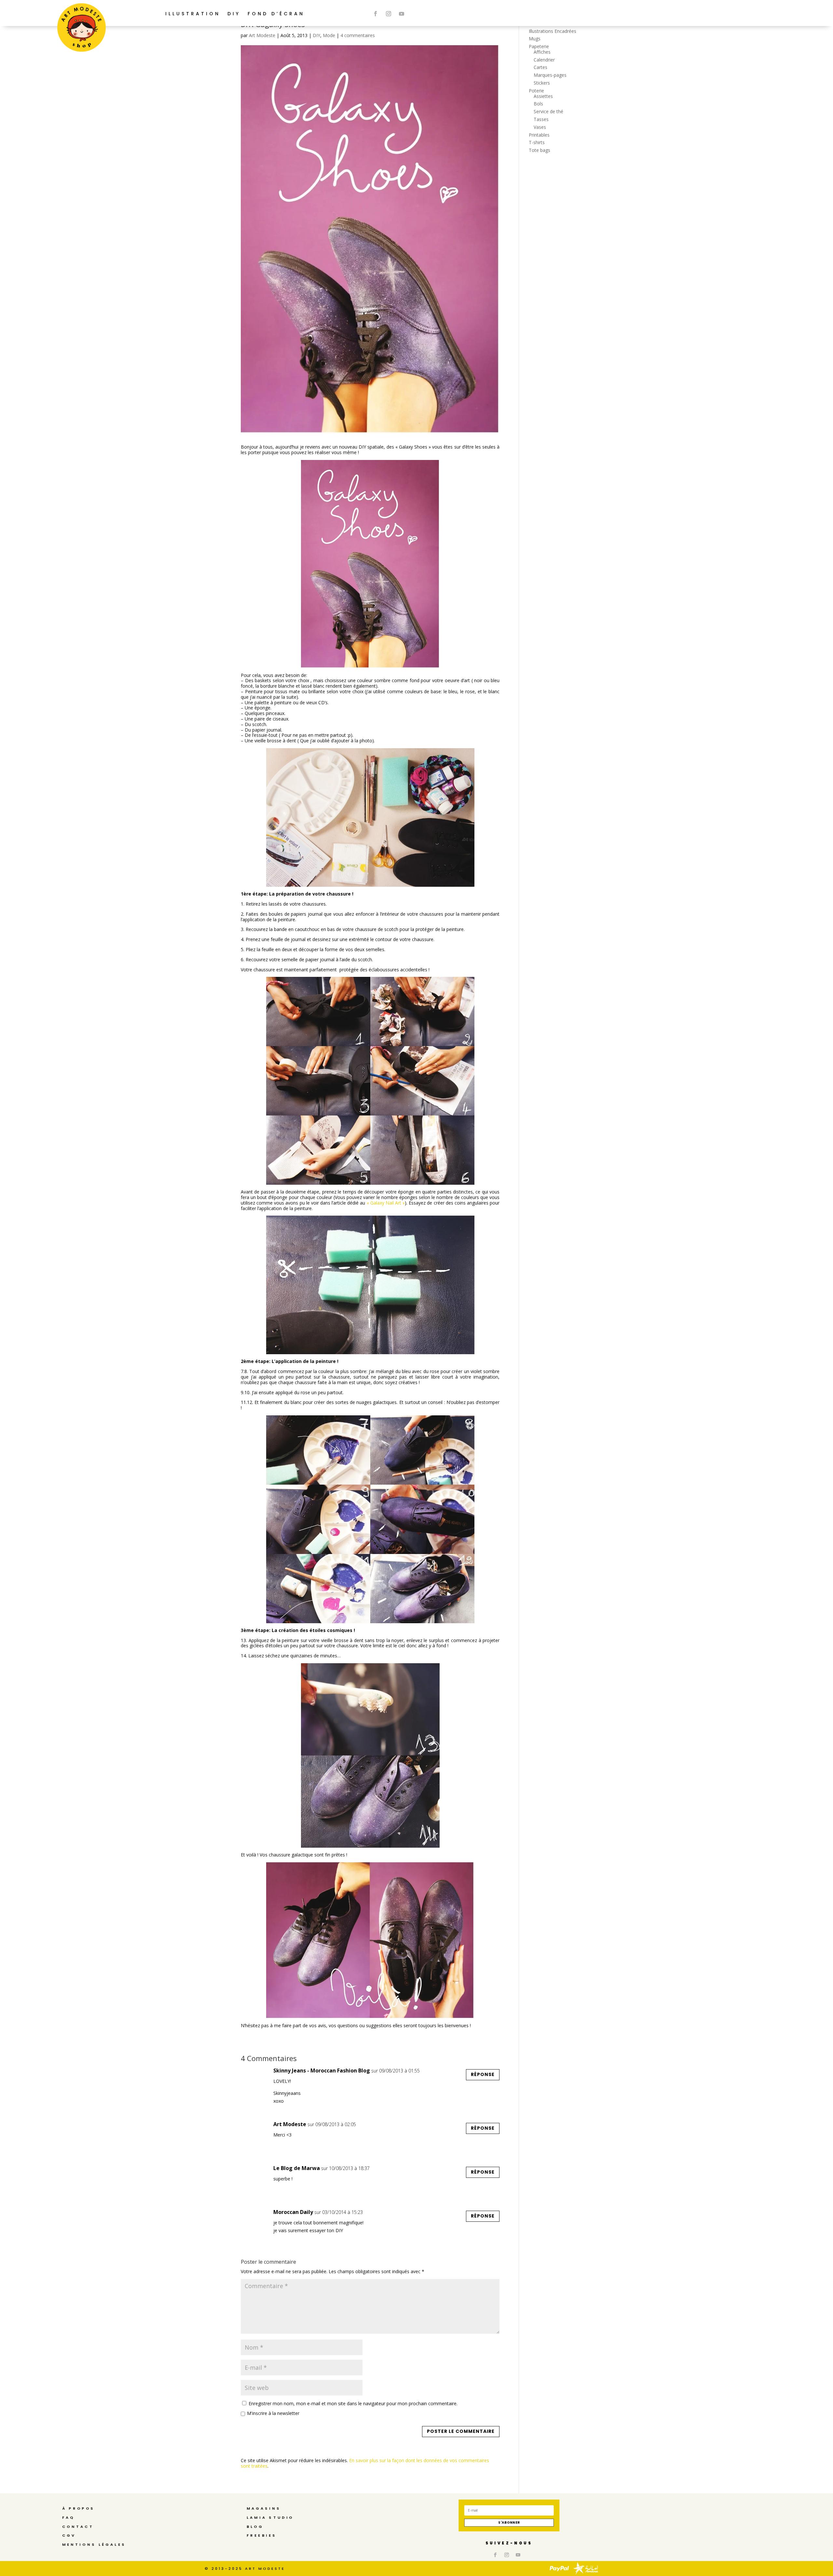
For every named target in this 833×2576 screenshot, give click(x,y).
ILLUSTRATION (193, 14)
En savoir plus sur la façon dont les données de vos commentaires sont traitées (365, 2463)
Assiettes (543, 96)
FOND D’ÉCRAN (276, 14)
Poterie (536, 91)
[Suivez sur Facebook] (376, 14)
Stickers (542, 83)
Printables (539, 135)
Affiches (542, 52)
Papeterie (539, 46)
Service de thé (548, 111)
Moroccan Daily (293, 2212)
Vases (540, 127)
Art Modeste (262, 35)
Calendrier (544, 60)
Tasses (541, 119)
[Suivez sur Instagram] (389, 14)
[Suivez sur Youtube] (402, 14)
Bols (538, 104)
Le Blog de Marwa (297, 2168)
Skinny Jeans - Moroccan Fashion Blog (322, 2070)
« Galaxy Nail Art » (386, 1203)
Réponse (483, 2074)
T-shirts (537, 142)
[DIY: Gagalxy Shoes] (370, 564)
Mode (329, 35)
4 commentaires (358, 35)
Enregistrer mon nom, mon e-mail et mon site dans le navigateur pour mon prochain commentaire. (353, 2403)
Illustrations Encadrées (553, 31)
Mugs (535, 39)
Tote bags (539, 150)
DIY (234, 14)
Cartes (540, 67)
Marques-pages (550, 75)
